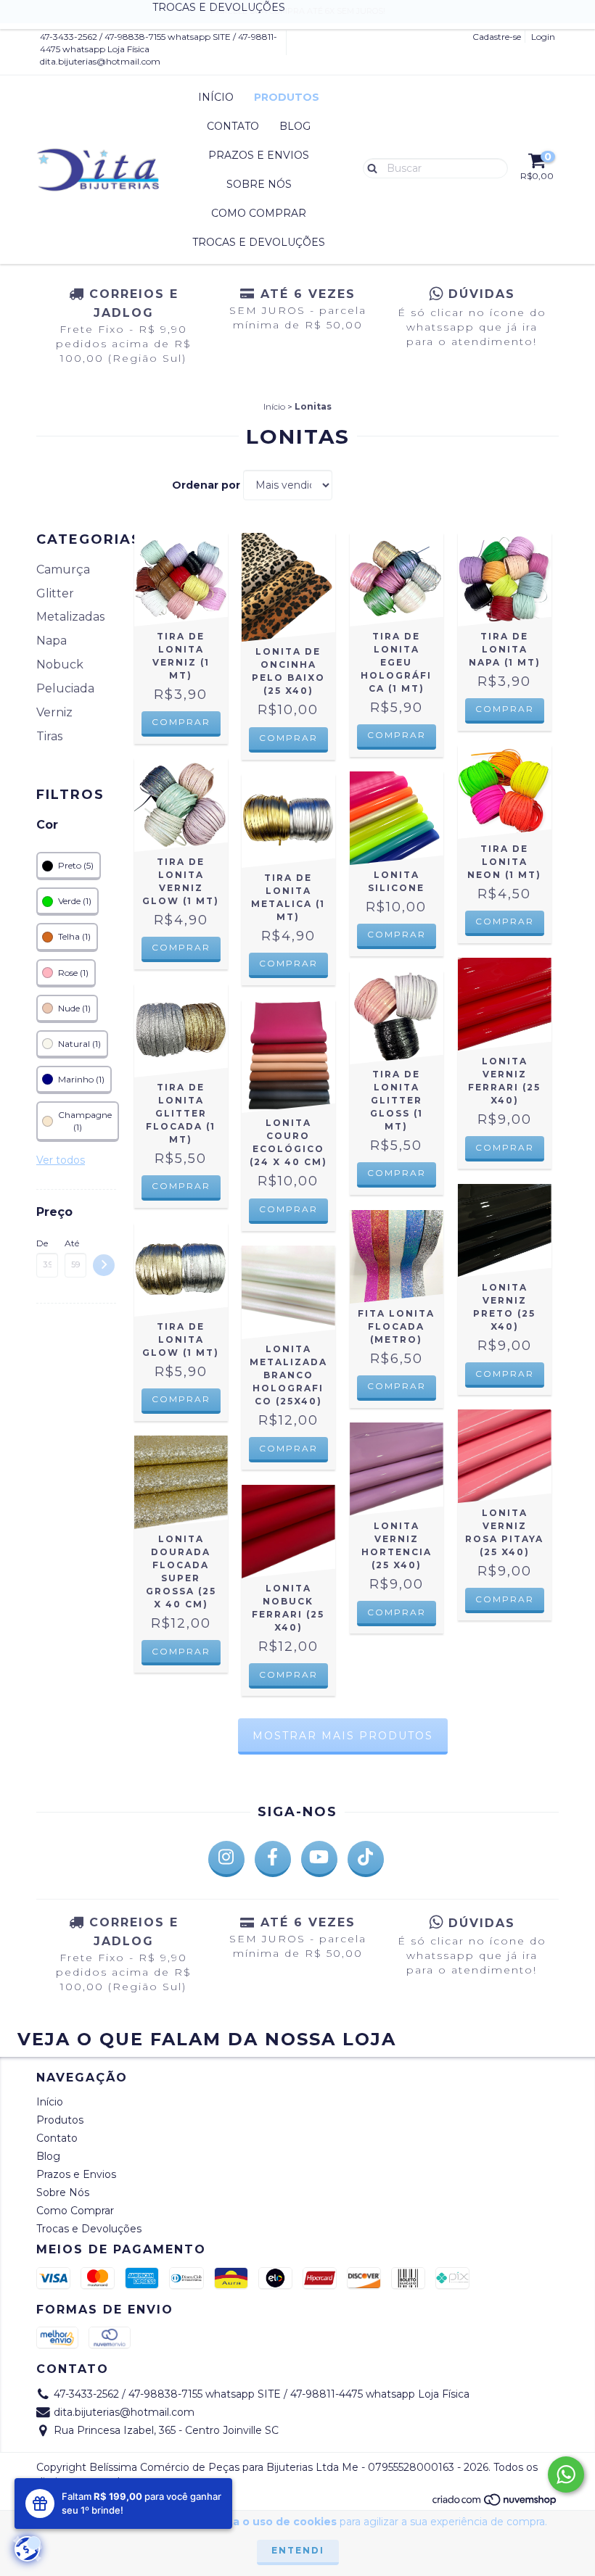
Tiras (49, 736)
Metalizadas (70, 617)
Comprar (181, 722)
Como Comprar (259, 213)
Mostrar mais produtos (343, 1736)
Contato (233, 126)
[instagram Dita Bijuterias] (226, 1859)
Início (216, 97)
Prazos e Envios (259, 155)
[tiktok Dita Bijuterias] (366, 1859)
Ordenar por (206, 485)
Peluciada (65, 688)
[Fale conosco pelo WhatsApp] (566, 2474)
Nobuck (60, 664)
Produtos (287, 97)
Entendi (298, 2550)
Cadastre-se (497, 37)
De (42, 1243)
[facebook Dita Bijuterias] (273, 1859)
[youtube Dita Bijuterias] (319, 1859)
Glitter (55, 593)
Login (543, 37)
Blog (295, 126)
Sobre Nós (259, 184)
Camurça (63, 570)
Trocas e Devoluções (259, 242)
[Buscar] (369, 167)
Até (72, 1243)
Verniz (54, 712)
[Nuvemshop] (495, 2504)
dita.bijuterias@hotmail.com (100, 61)
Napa (52, 641)
